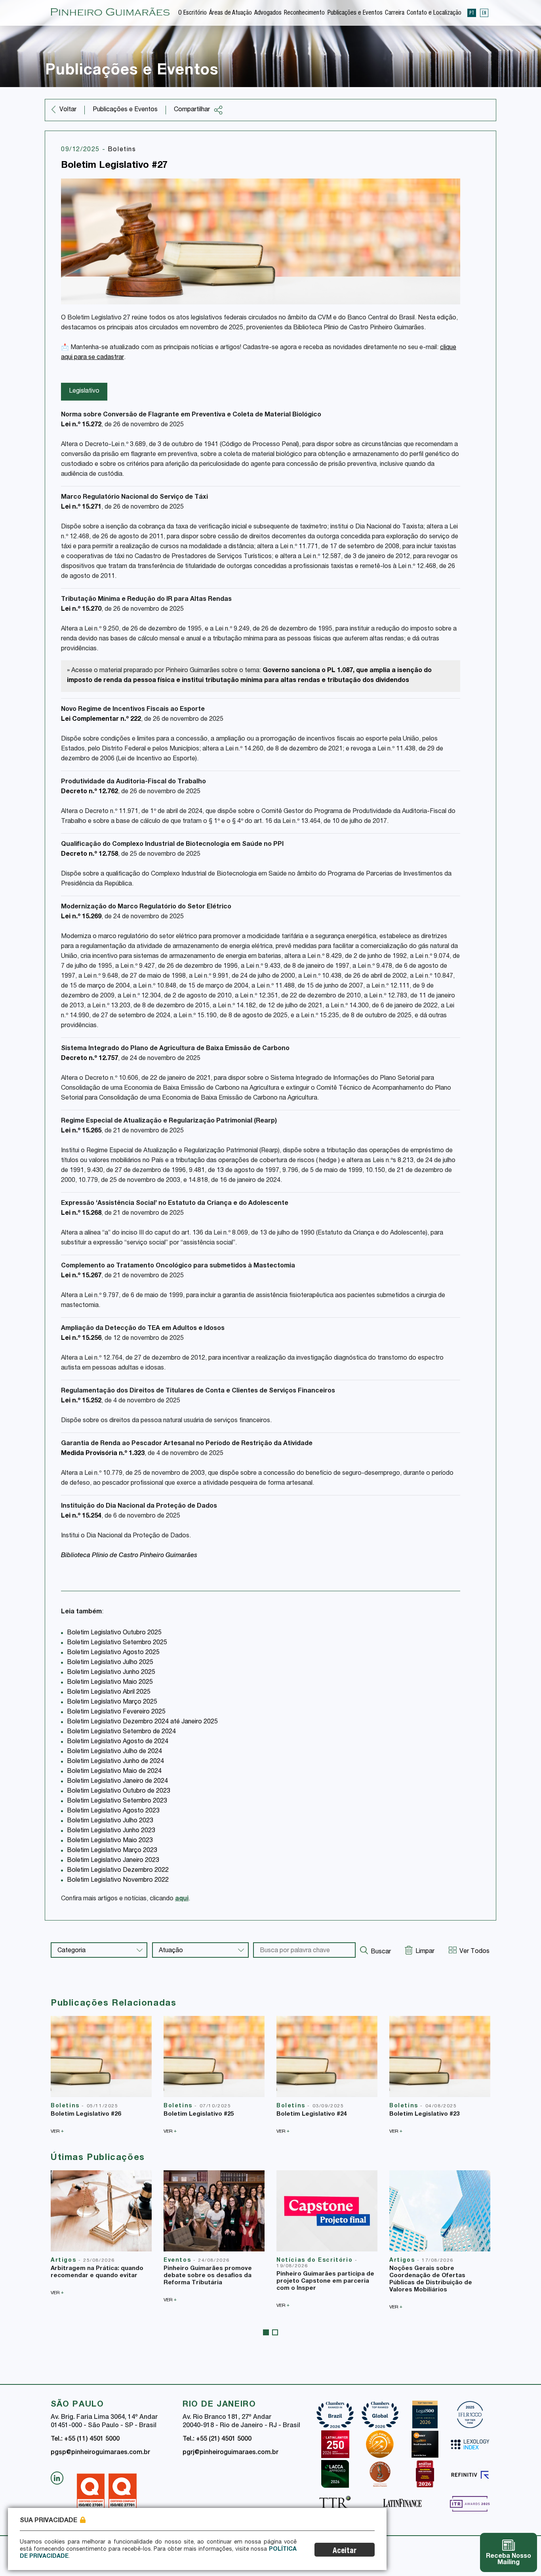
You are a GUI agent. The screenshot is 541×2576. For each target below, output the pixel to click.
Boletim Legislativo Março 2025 (112, 1702)
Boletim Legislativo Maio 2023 (110, 1841)
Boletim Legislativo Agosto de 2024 (118, 1742)
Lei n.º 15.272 (81, 425)
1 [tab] (266, 2332)
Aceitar (345, 2551)
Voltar (68, 110)
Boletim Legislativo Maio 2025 (110, 1683)
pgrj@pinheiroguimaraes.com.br (230, 2453)
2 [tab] (275, 2332)
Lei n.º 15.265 (81, 1131)
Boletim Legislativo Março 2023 (112, 1851)
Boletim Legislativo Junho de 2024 (115, 1762)
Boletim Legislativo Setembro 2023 (117, 1801)
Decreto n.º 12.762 (90, 792)
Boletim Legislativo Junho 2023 (111, 1831)
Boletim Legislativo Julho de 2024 (114, 1752)
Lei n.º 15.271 (81, 507)
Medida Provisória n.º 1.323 (103, 1454)
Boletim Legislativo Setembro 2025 (117, 1643)
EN (484, 13)
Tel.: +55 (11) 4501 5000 (85, 2439)
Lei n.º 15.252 (81, 1401)
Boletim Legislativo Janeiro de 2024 (117, 1782)
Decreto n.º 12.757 (90, 1059)
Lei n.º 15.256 (81, 1339)
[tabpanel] (101, 2233)
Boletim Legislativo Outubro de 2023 (119, 1791)
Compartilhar (192, 110)
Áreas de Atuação (230, 13)
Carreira (395, 13)
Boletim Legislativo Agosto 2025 (113, 1653)
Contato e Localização (434, 13)
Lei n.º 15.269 (81, 917)
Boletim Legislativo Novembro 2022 (118, 1881)
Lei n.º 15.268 (81, 1214)
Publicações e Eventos (355, 13)
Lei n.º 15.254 (81, 1516)
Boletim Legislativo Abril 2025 (109, 1693)
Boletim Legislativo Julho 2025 (110, 1663)
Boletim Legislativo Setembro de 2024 (121, 1732)
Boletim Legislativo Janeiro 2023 (113, 1861)
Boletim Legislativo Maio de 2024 (114, 1772)
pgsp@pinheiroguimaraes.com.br (100, 2453)
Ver (57, 2131)
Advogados (268, 13)
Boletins (122, 150)
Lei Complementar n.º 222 (101, 720)
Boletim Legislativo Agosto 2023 (113, 1811)
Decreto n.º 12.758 (90, 855)
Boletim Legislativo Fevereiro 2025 (116, 1712)
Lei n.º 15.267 (81, 1276)
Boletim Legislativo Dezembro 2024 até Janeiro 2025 (142, 1722)
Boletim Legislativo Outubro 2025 (114, 1633)
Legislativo (84, 391)
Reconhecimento (304, 13)
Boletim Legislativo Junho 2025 (111, 1673)
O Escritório (192, 13)
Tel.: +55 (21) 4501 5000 (217, 2439)
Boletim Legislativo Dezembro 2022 (118, 1871)
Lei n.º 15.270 (81, 610)
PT (472, 13)
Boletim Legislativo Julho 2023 (110, 1821)
